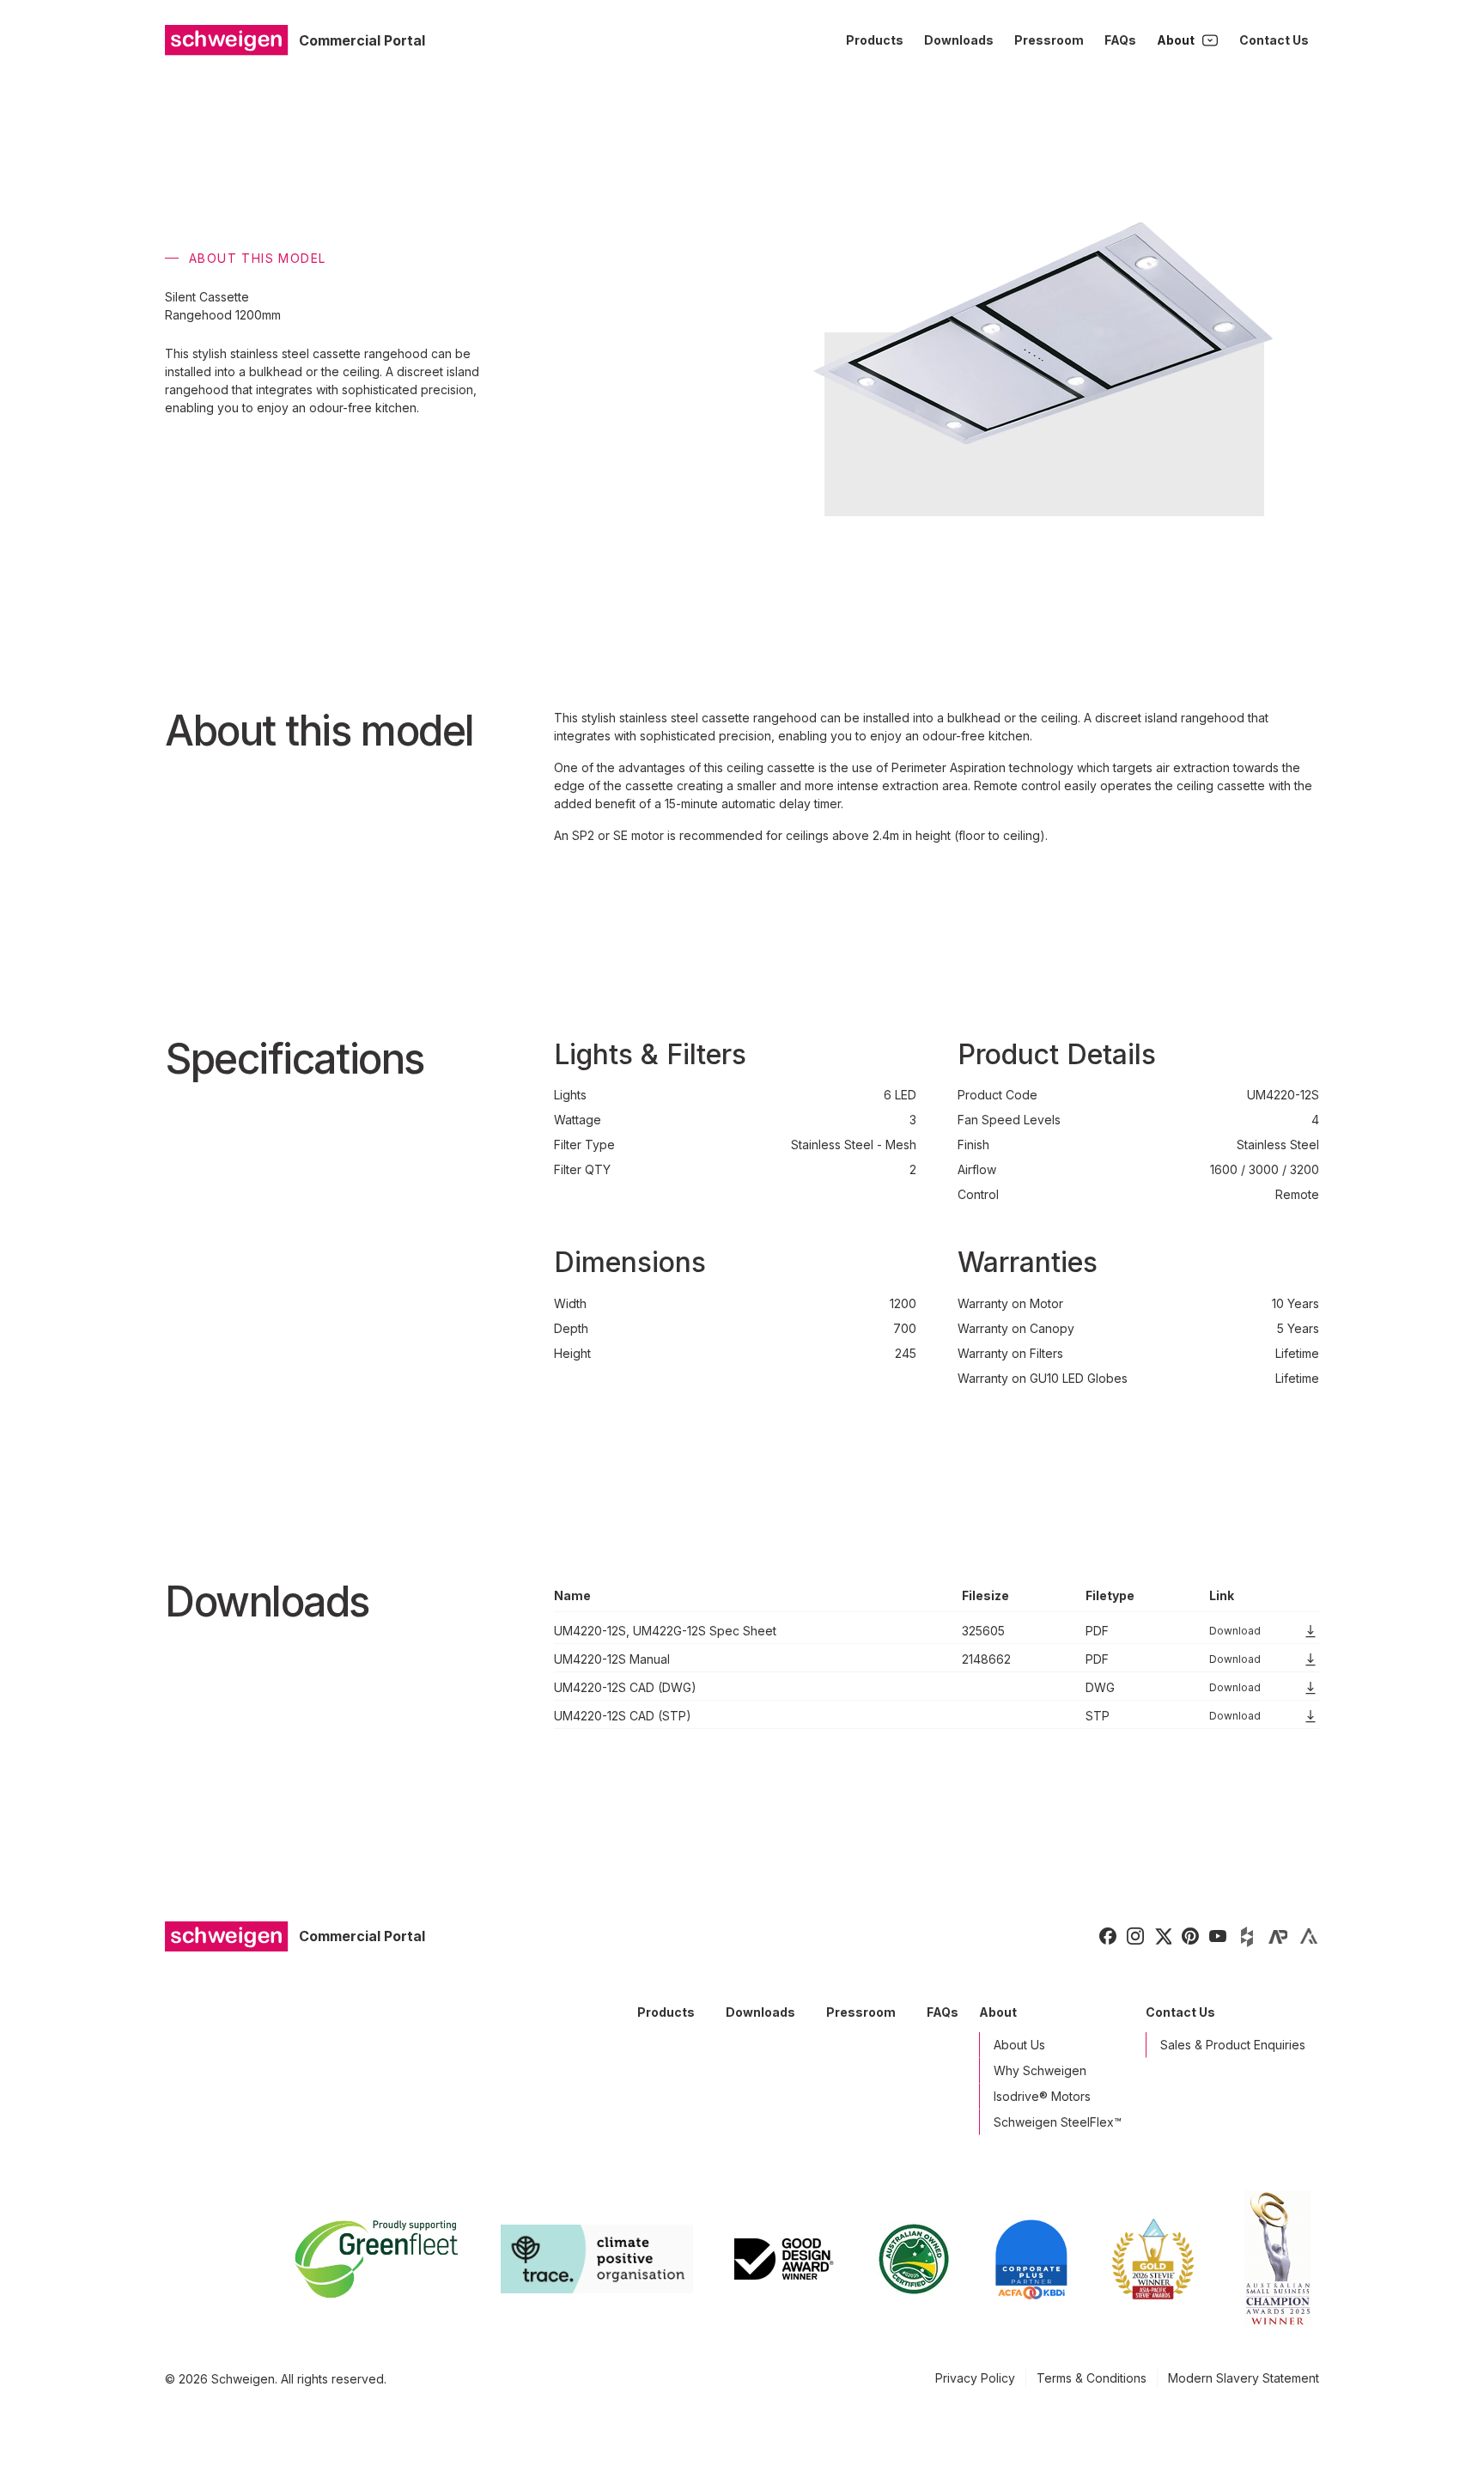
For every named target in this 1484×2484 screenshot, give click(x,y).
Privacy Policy (975, 2378)
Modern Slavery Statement (1244, 2378)
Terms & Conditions (1092, 2378)
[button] (1188, 40)
